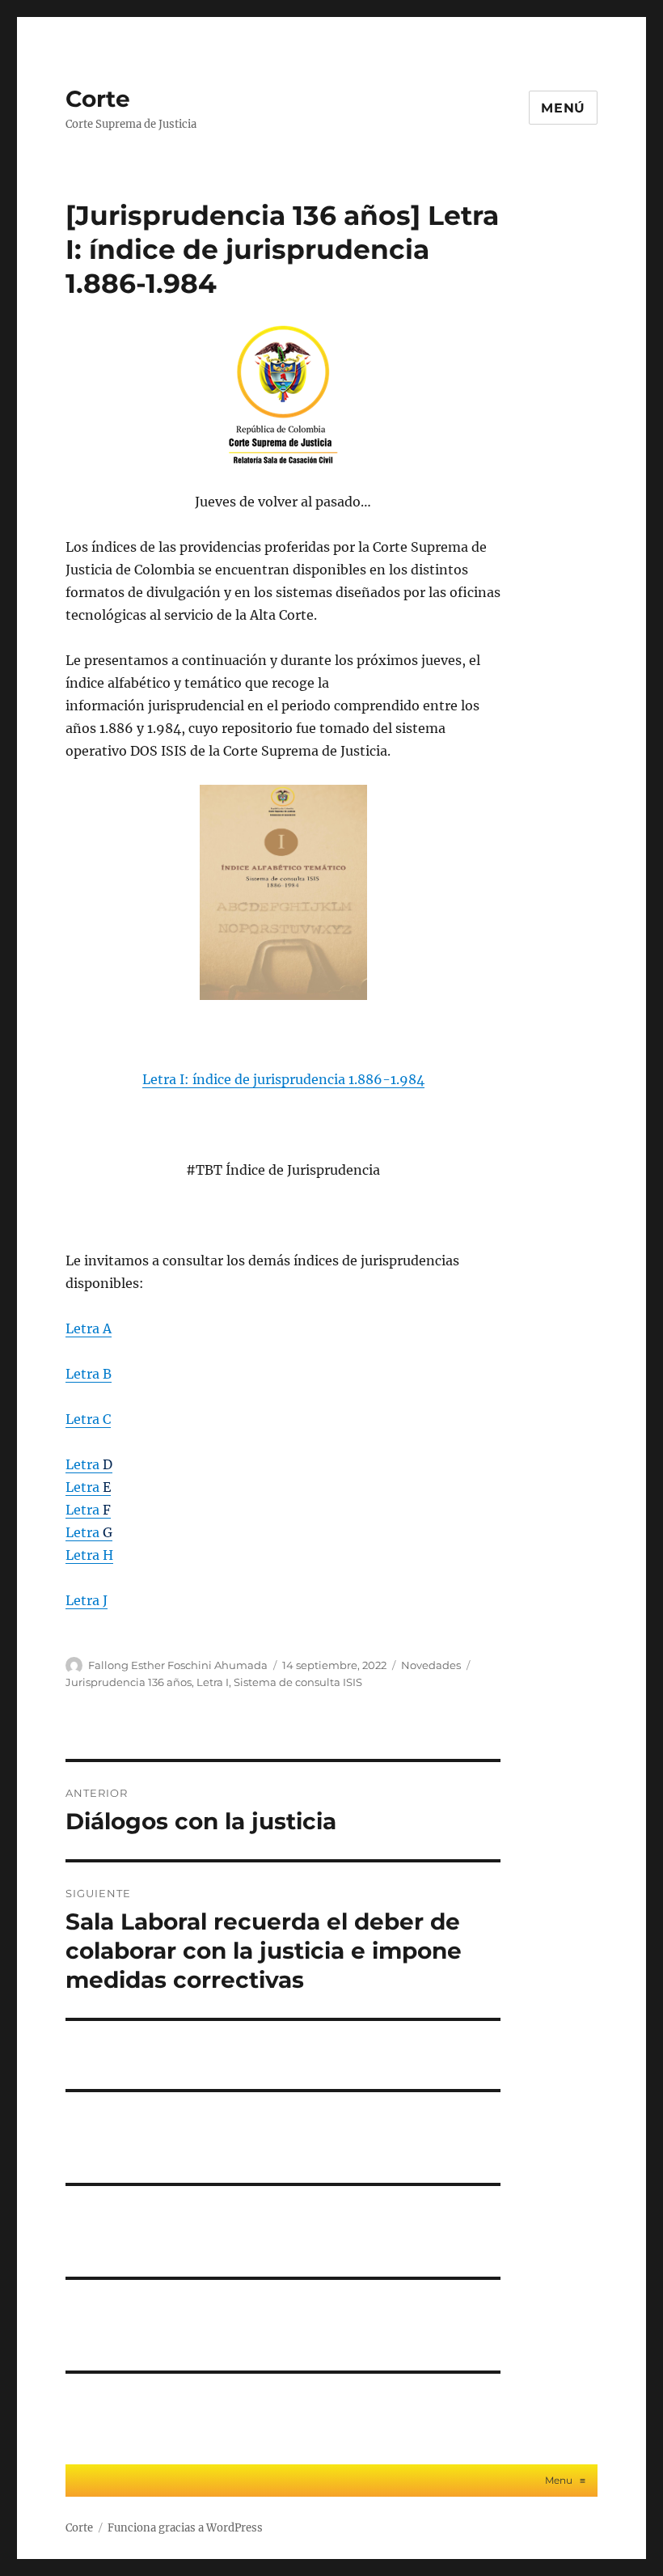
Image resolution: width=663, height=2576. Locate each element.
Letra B (89, 1374)
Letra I (213, 1682)
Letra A (89, 1328)
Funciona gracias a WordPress (185, 2528)
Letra (89, 1464)
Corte (98, 99)
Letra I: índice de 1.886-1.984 (283, 1079)
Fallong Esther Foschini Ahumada (178, 1665)
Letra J (87, 1600)
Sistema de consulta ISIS (298, 1682)
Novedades (431, 1665)
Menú (563, 108)
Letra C (88, 1419)
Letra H (89, 1555)
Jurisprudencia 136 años (129, 1682)
